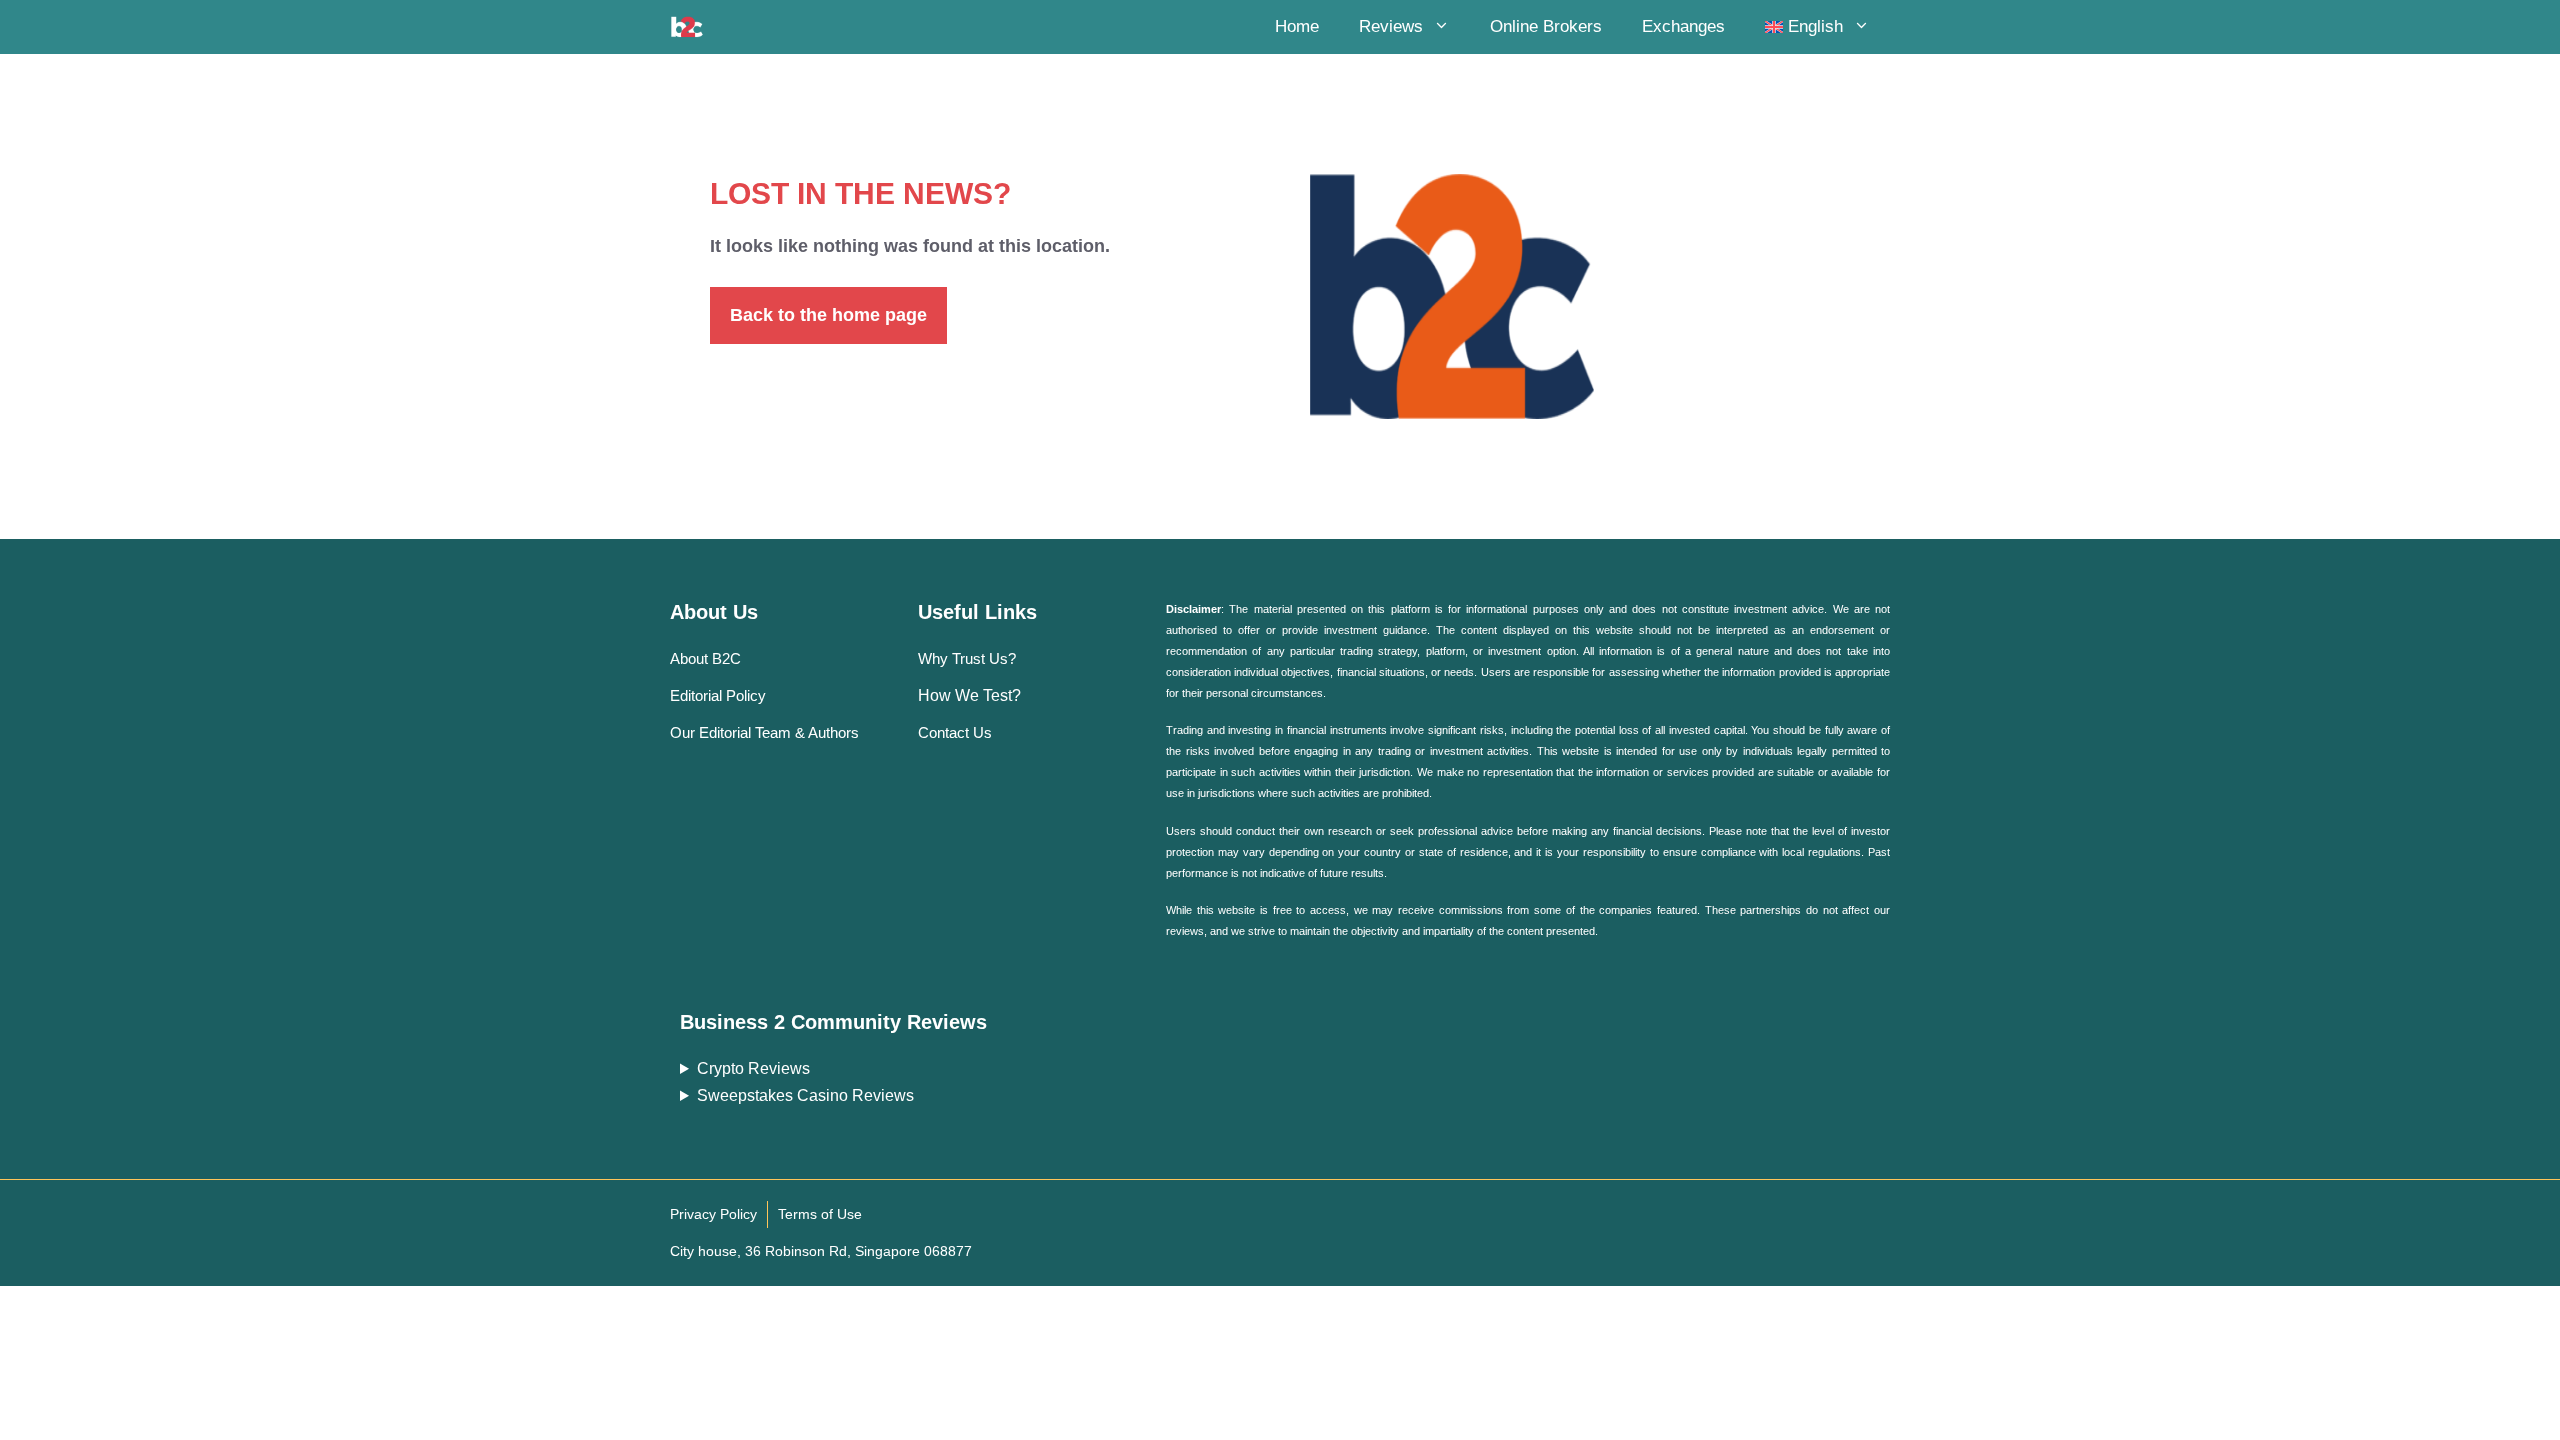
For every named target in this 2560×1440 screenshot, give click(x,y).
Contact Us (955, 732)
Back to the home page (828, 315)
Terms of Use (820, 1214)
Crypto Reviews (753, 1068)
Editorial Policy (718, 695)
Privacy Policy (713, 1214)
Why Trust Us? (967, 658)
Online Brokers (1546, 26)
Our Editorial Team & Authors (764, 732)
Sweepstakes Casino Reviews (805, 1095)
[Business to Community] (687, 27)
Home (1297, 26)
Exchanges (1683, 26)
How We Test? (969, 695)
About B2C (705, 658)
